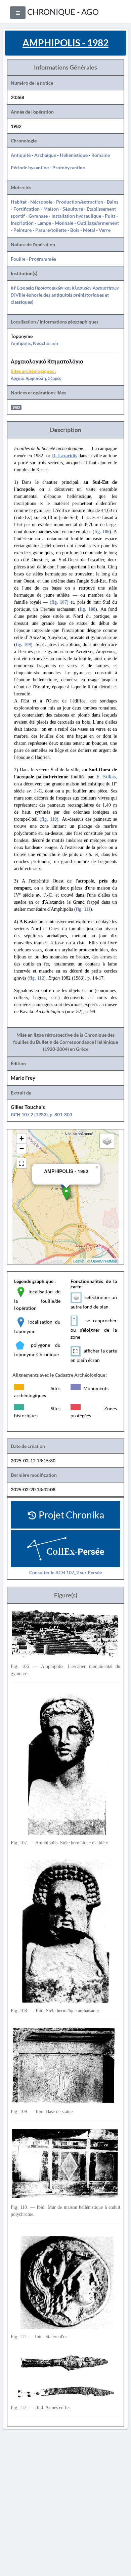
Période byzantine (30, 167)
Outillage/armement (98, 223)
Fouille (18, 259)
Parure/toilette (51, 230)
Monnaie (64, 223)
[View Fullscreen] (21, 1163)
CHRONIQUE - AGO (63, 12)
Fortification (27, 209)
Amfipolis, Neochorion (34, 343)
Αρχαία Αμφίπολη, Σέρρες (36, 378)
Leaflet (79, 1261)
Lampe (44, 223)
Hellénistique (74, 155)
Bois (75, 230)
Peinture (23, 230)
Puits (110, 216)
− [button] (22, 1148)
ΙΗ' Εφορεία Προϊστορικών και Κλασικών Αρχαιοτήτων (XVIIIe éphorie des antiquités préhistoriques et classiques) (65, 295)
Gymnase (38, 216)
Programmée (42, 259)
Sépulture (73, 209)
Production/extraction (80, 202)
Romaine (101, 155)
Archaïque (45, 155)
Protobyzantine (69, 167)
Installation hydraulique (76, 216)
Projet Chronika (71, 1515)
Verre (105, 230)
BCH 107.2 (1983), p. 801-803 (41, 1114)
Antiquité (21, 155)
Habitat (19, 202)
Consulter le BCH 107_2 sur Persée (65, 1572)
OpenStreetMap (104, 1261)
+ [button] (22, 1138)
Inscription (22, 223)
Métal (89, 230)
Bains (113, 202)
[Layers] (107, 1141)
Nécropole (41, 202)
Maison (51, 209)
